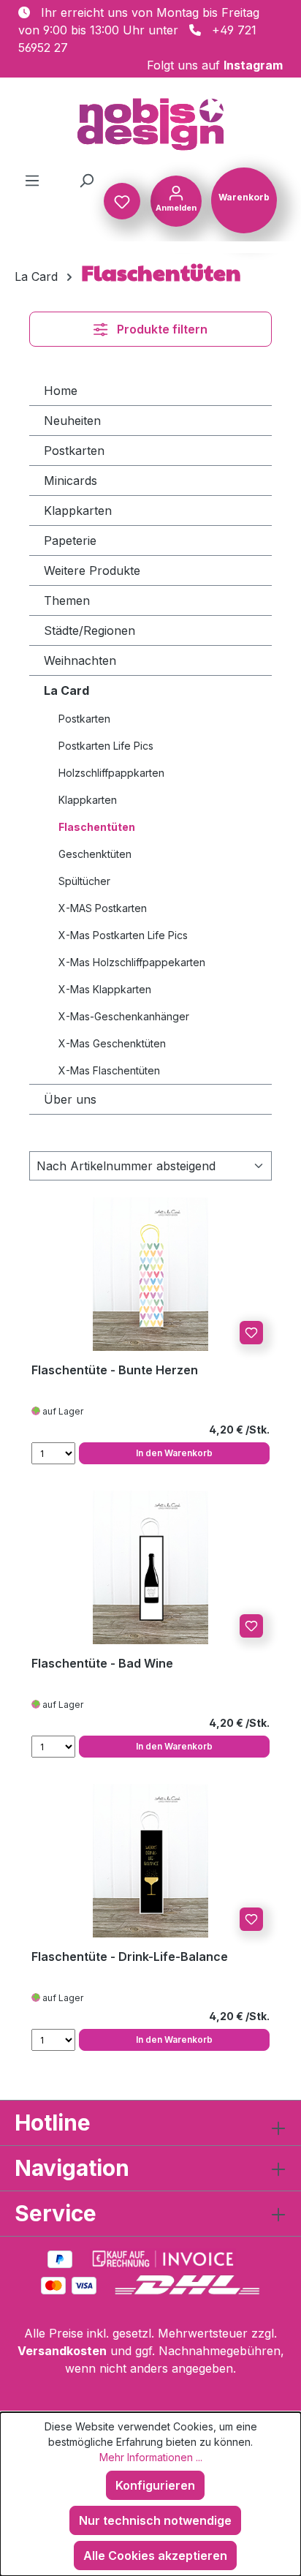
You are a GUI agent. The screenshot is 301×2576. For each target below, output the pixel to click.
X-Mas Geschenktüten (112, 1043)
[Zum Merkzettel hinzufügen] (251, 1333)
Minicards (71, 481)
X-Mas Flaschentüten (109, 1070)
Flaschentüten (97, 827)
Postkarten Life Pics (106, 746)
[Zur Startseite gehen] (150, 124)
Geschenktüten (95, 854)
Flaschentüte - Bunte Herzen (115, 1370)
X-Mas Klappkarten (105, 989)
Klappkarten (78, 511)
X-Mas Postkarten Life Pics (123, 935)
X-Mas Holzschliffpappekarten (132, 962)
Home (61, 391)
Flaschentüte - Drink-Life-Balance (130, 1957)
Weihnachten (80, 660)
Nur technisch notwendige (155, 2520)
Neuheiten (72, 421)
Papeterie (70, 541)
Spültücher (84, 881)
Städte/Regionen (89, 630)
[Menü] (32, 180)
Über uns (70, 1099)
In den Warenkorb (174, 1453)
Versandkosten (62, 2351)
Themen (67, 600)
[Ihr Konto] (176, 200)
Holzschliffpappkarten (111, 773)
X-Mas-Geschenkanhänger (124, 1016)
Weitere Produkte (92, 570)
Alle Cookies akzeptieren (155, 2556)
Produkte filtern (162, 329)
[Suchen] (86, 180)
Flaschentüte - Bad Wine (102, 1663)
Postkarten (74, 451)
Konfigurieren (155, 2485)
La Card (66, 690)
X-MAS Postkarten (103, 908)
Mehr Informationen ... (151, 2457)
